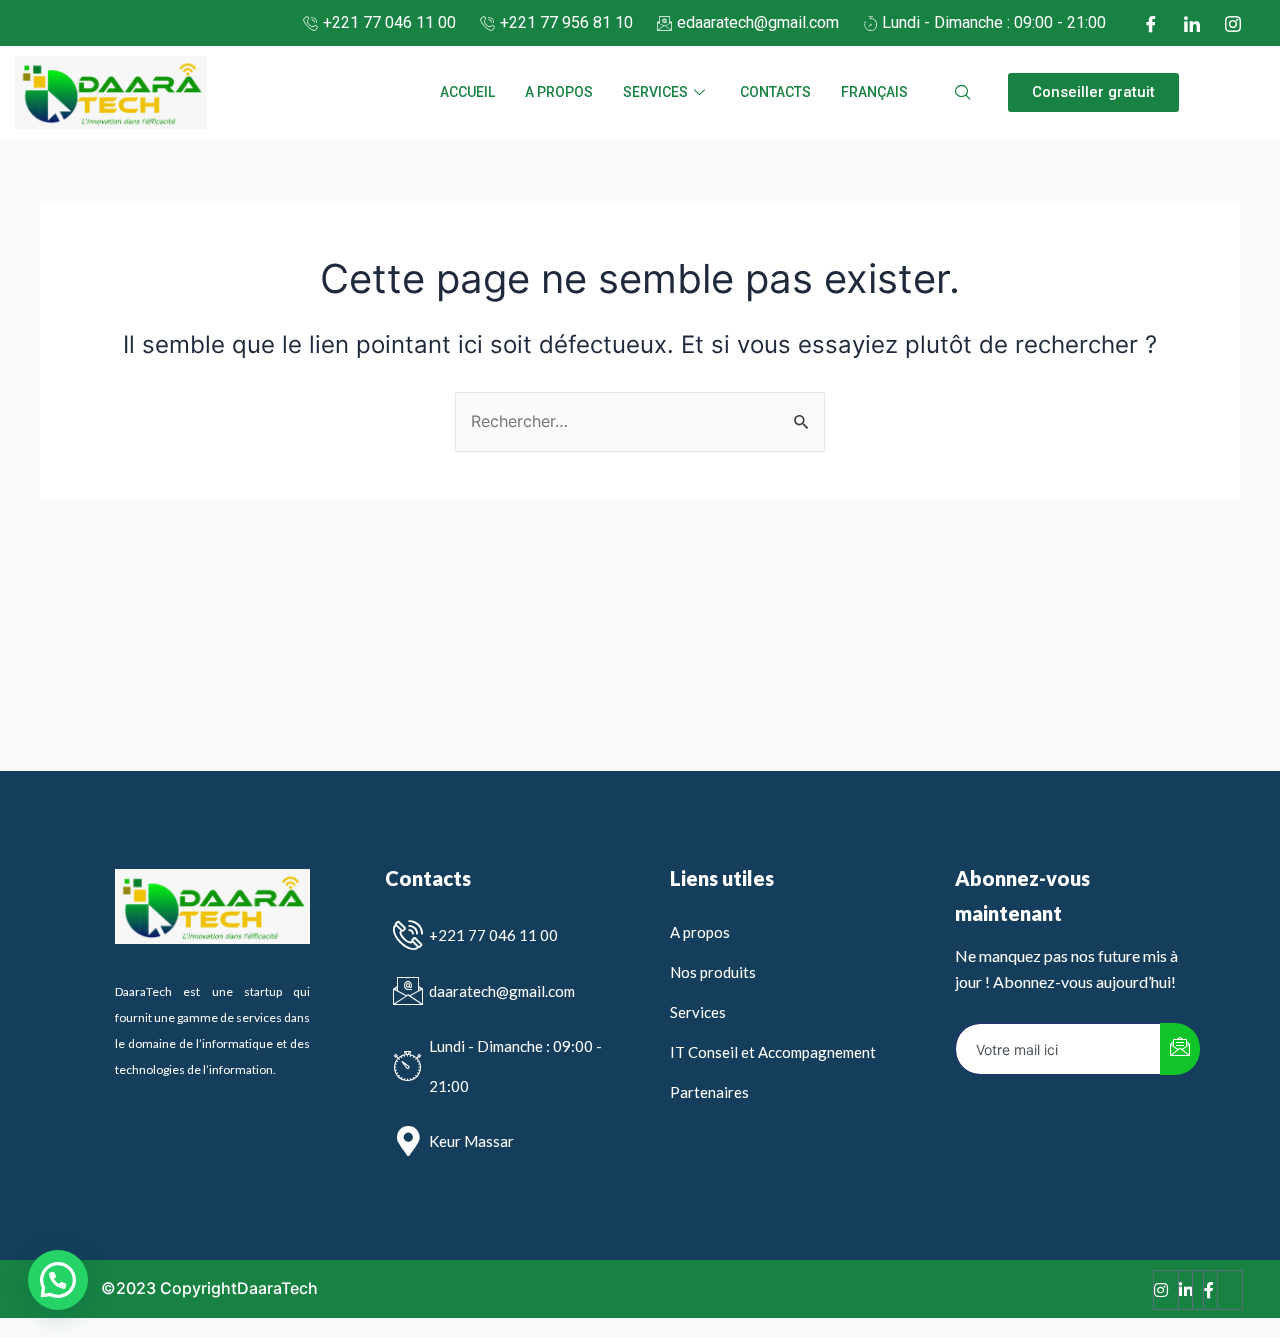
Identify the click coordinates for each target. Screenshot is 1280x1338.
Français (874, 92)
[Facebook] (1151, 23)
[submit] (1180, 1049)
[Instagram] (1233, 23)
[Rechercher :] (640, 421)
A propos (559, 92)
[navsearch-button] (963, 93)
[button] (1093, 92)
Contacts (775, 92)
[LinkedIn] (1192, 23)
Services (655, 92)
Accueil (467, 92)
